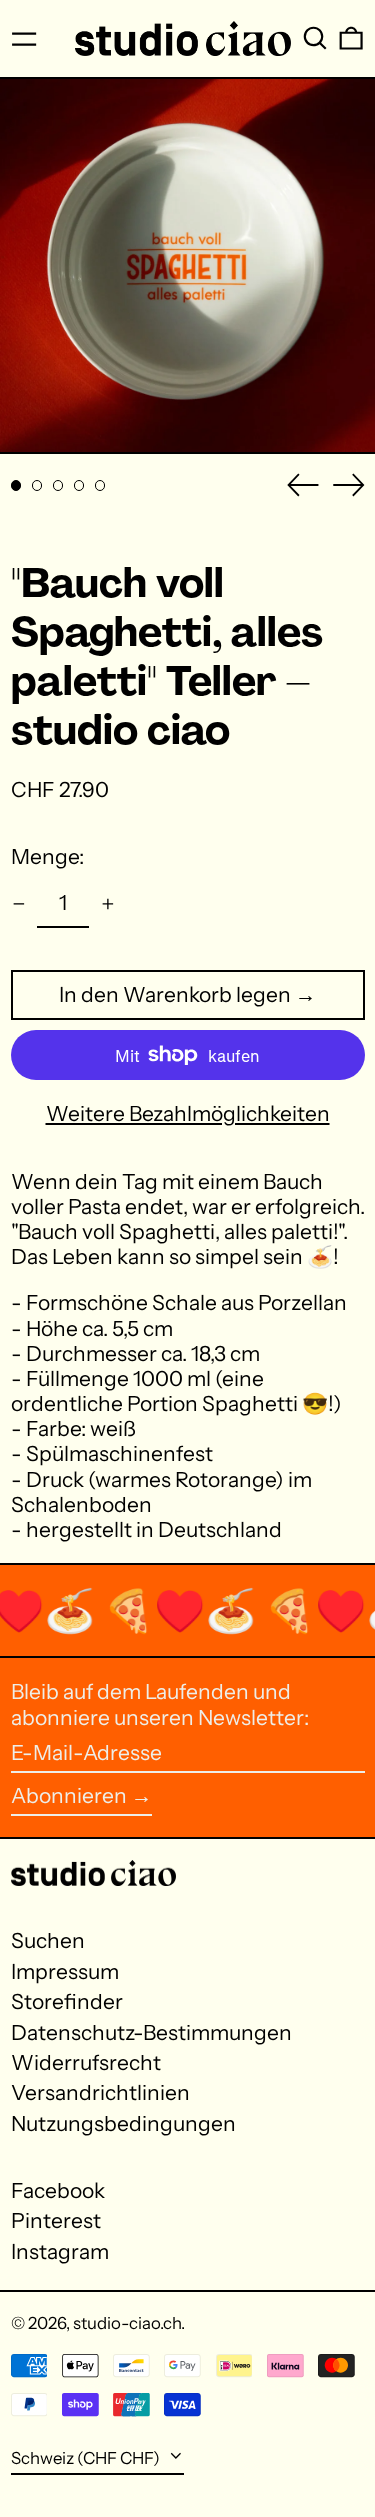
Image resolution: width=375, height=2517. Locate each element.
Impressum (65, 1971)
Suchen (48, 1940)
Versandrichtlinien (100, 2092)
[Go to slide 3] (58, 485)
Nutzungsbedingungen (123, 2123)
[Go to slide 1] (16, 485)
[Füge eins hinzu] (107, 903)
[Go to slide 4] (79, 485)
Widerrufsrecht (86, 2062)
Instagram (60, 2251)
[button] (315, 38)
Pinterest (56, 2220)
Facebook (58, 2190)
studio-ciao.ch (127, 2323)
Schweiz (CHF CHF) (87, 2458)
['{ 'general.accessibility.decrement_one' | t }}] (18, 903)
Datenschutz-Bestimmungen (151, 2032)
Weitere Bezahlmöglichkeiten (188, 1113)
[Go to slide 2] (37, 485)
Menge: (47, 856)
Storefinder (67, 2001)
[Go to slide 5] (100, 485)
